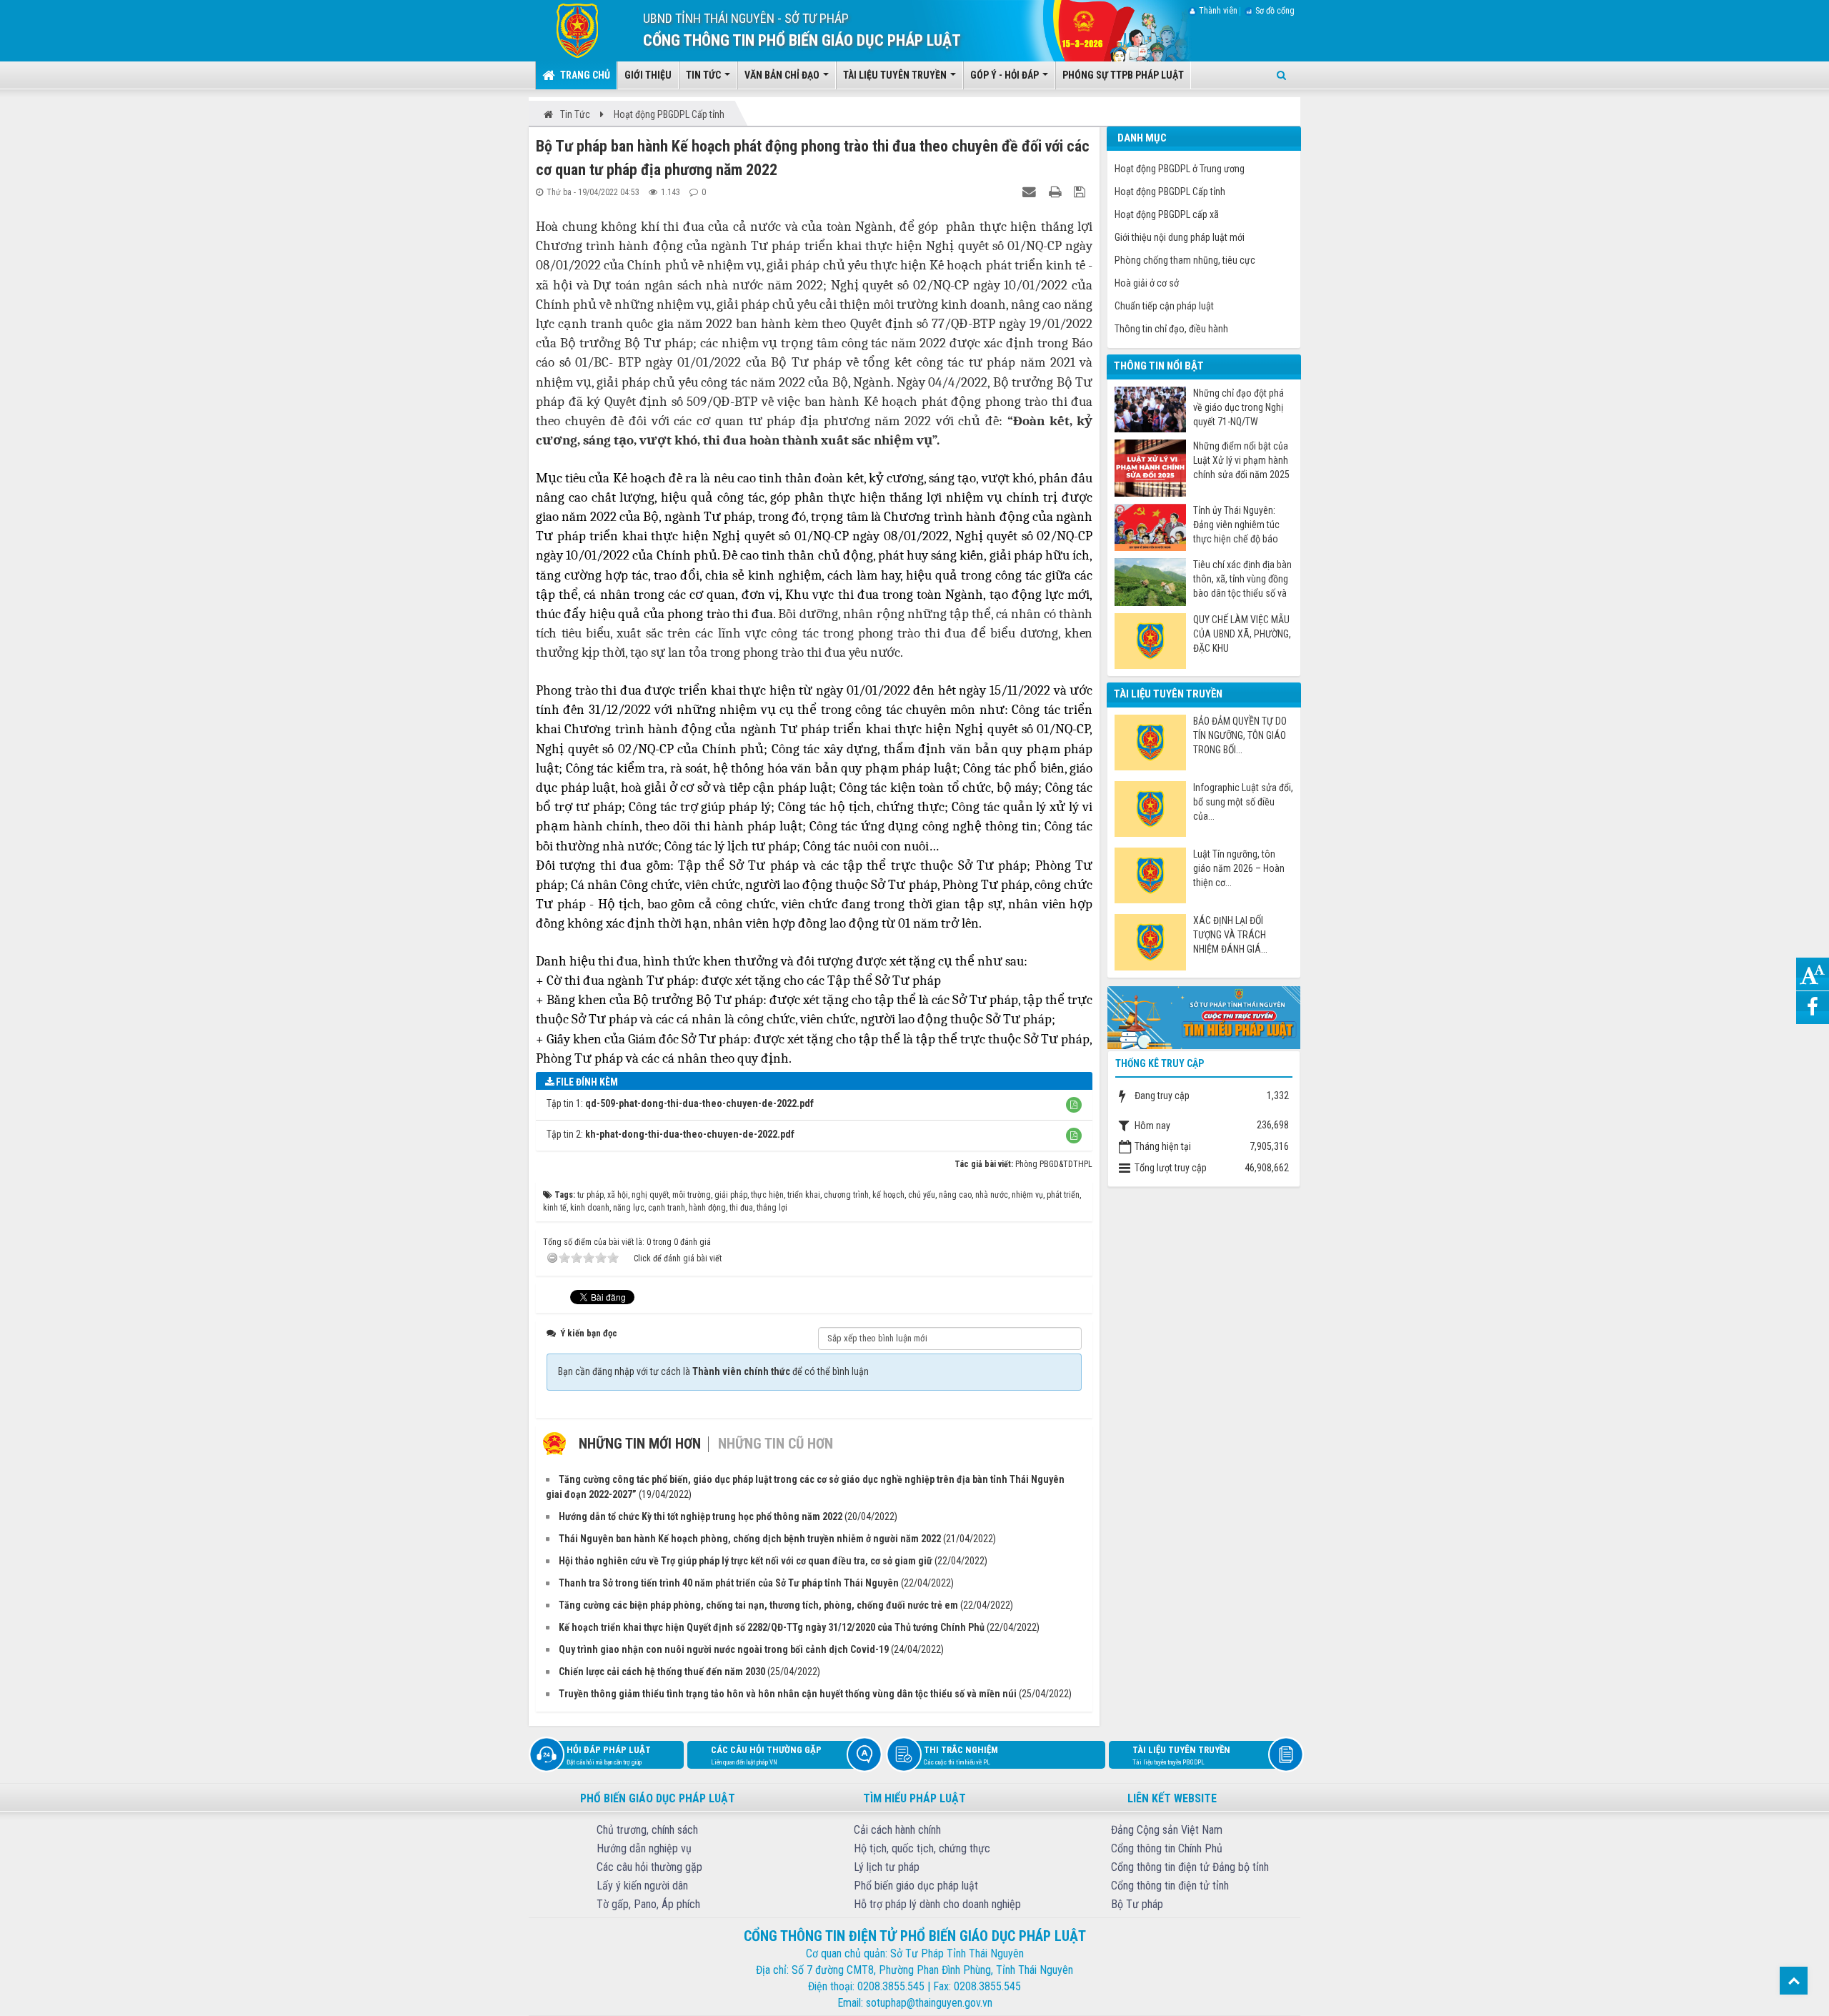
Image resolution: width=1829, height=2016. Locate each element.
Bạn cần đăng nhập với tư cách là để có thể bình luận (713, 1371)
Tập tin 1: (680, 1103)
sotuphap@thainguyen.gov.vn (929, 2003)
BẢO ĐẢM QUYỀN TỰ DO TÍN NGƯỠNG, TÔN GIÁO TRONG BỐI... (1240, 735)
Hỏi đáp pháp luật (609, 1755)
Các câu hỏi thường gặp (766, 1755)
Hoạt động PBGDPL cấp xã (1167, 214)
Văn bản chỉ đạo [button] (783, 75)
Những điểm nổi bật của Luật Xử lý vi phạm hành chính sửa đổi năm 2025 (1241, 460)
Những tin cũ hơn (776, 1444)
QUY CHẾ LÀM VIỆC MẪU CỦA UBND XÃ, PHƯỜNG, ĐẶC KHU (1242, 634)
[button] (1074, 1105)
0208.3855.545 (891, 1986)
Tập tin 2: (671, 1134)
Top (1794, 1981)
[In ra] (1057, 192)
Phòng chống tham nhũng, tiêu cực (1185, 260)
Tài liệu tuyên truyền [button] (896, 75)
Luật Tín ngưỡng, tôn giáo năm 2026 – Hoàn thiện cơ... (1239, 868)
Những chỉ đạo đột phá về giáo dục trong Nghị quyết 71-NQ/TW (1239, 407)
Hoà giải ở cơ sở (1147, 283)
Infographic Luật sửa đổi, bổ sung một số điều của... (1243, 802)
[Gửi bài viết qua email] (1031, 192)
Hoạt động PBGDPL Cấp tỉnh (1170, 192)
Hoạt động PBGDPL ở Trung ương (1180, 169)
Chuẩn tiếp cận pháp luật (1164, 306)
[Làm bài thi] (1204, 1016)
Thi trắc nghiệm (961, 1755)
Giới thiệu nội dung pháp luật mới (1180, 237)
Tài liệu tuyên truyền (1181, 1755)
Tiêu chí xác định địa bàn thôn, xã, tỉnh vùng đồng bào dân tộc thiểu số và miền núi (1242, 579)
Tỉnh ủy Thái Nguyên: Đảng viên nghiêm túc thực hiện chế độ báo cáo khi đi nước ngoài (1236, 525)
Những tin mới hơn (640, 1444)
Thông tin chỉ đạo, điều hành (1171, 329)
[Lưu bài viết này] (1081, 192)
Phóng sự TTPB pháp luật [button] (1123, 75)
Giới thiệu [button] (648, 75)
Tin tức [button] (704, 75)
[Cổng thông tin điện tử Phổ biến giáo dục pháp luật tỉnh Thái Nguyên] (567, 30)
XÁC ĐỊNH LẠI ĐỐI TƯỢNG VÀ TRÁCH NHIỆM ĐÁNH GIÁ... (1230, 935)
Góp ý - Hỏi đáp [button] (1006, 75)
